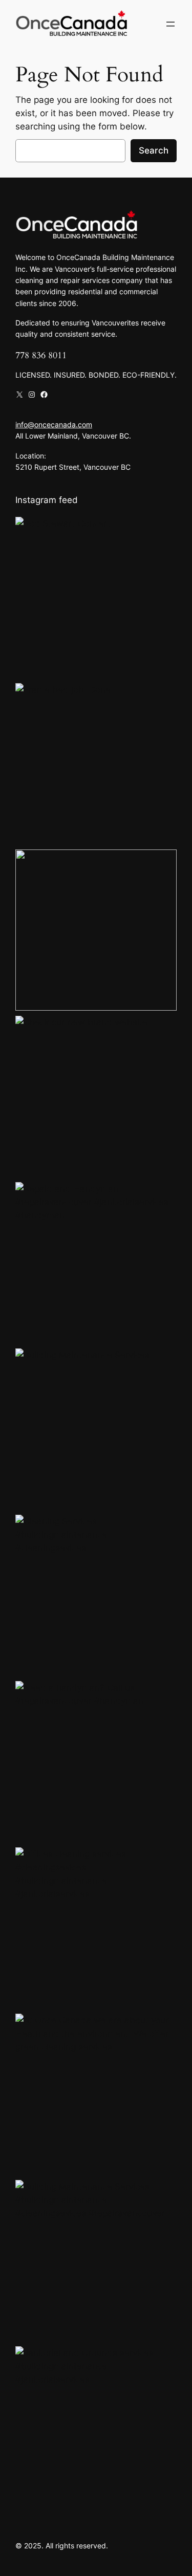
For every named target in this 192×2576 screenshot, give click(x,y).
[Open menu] (170, 24)
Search (154, 150)
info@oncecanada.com (54, 424)
